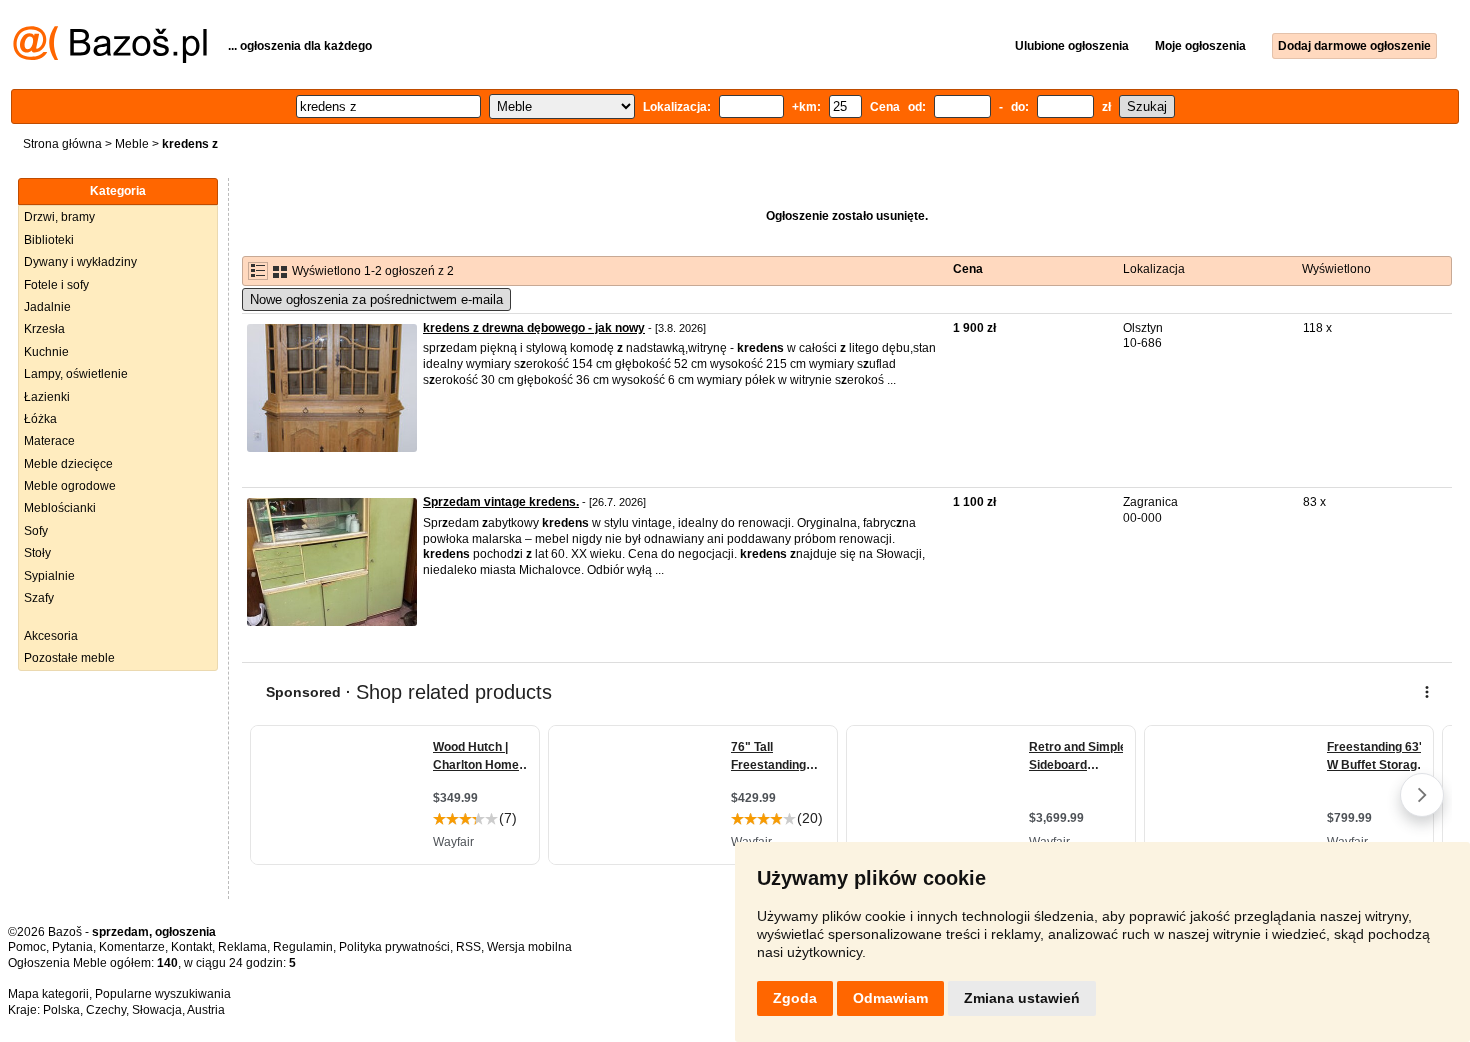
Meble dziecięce (68, 464)
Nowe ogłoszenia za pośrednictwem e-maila (376, 299)
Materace (49, 441)
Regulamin (303, 947)
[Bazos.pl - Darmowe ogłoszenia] (110, 59)
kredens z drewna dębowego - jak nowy (534, 328)
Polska (61, 1010)
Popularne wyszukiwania (163, 994)
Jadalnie (47, 307)
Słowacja (157, 1010)
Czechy (106, 1010)
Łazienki (47, 397)
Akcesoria (51, 636)
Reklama (242, 947)
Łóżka (40, 419)
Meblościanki (60, 508)
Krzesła (44, 329)
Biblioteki (49, 240)
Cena (968, 269)
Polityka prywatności (394, 947)
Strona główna (62, 144)
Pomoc (27, 947)
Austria (206, 1010)
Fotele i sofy (56, 285)
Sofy (36, 531)
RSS (468, 947)
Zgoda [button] (795, 998)
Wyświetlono (1336, 269)
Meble (132, 144)
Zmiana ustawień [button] (1022, 998)
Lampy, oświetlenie (76, 374)
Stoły (37, 553)
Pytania (72, 947)
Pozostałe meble (69, 658)
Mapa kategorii (48, 994)
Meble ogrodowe (70, 486)
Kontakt (191, 947)
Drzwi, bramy (59, 217)
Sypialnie (49, 576)
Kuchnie (46, 352)
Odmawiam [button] (890, 998)
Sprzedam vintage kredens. (501, 502)
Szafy (39, 598)
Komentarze (132, 947)
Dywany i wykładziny (80, 262)
